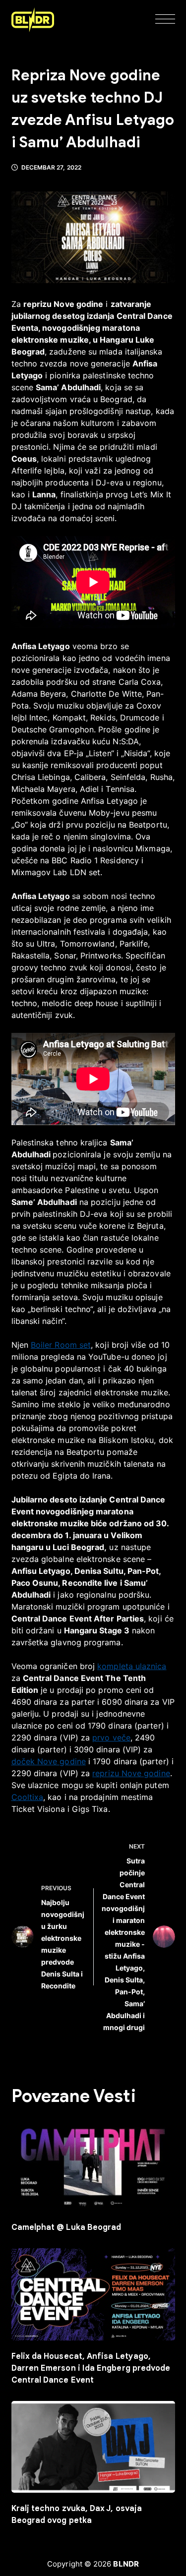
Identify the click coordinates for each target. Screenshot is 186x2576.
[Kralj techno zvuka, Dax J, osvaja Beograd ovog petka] (93, 2447)
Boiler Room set (61, 1345)
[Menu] (165, 20)
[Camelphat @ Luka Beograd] (93, 2165)
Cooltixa (28, 1797)
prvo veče (111, 1737)
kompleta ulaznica (132, 1666)
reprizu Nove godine (131, 1773)
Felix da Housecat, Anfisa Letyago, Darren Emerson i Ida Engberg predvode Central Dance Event (91, 2368)
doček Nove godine (49, 1761)
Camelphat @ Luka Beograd (66, 2227)
